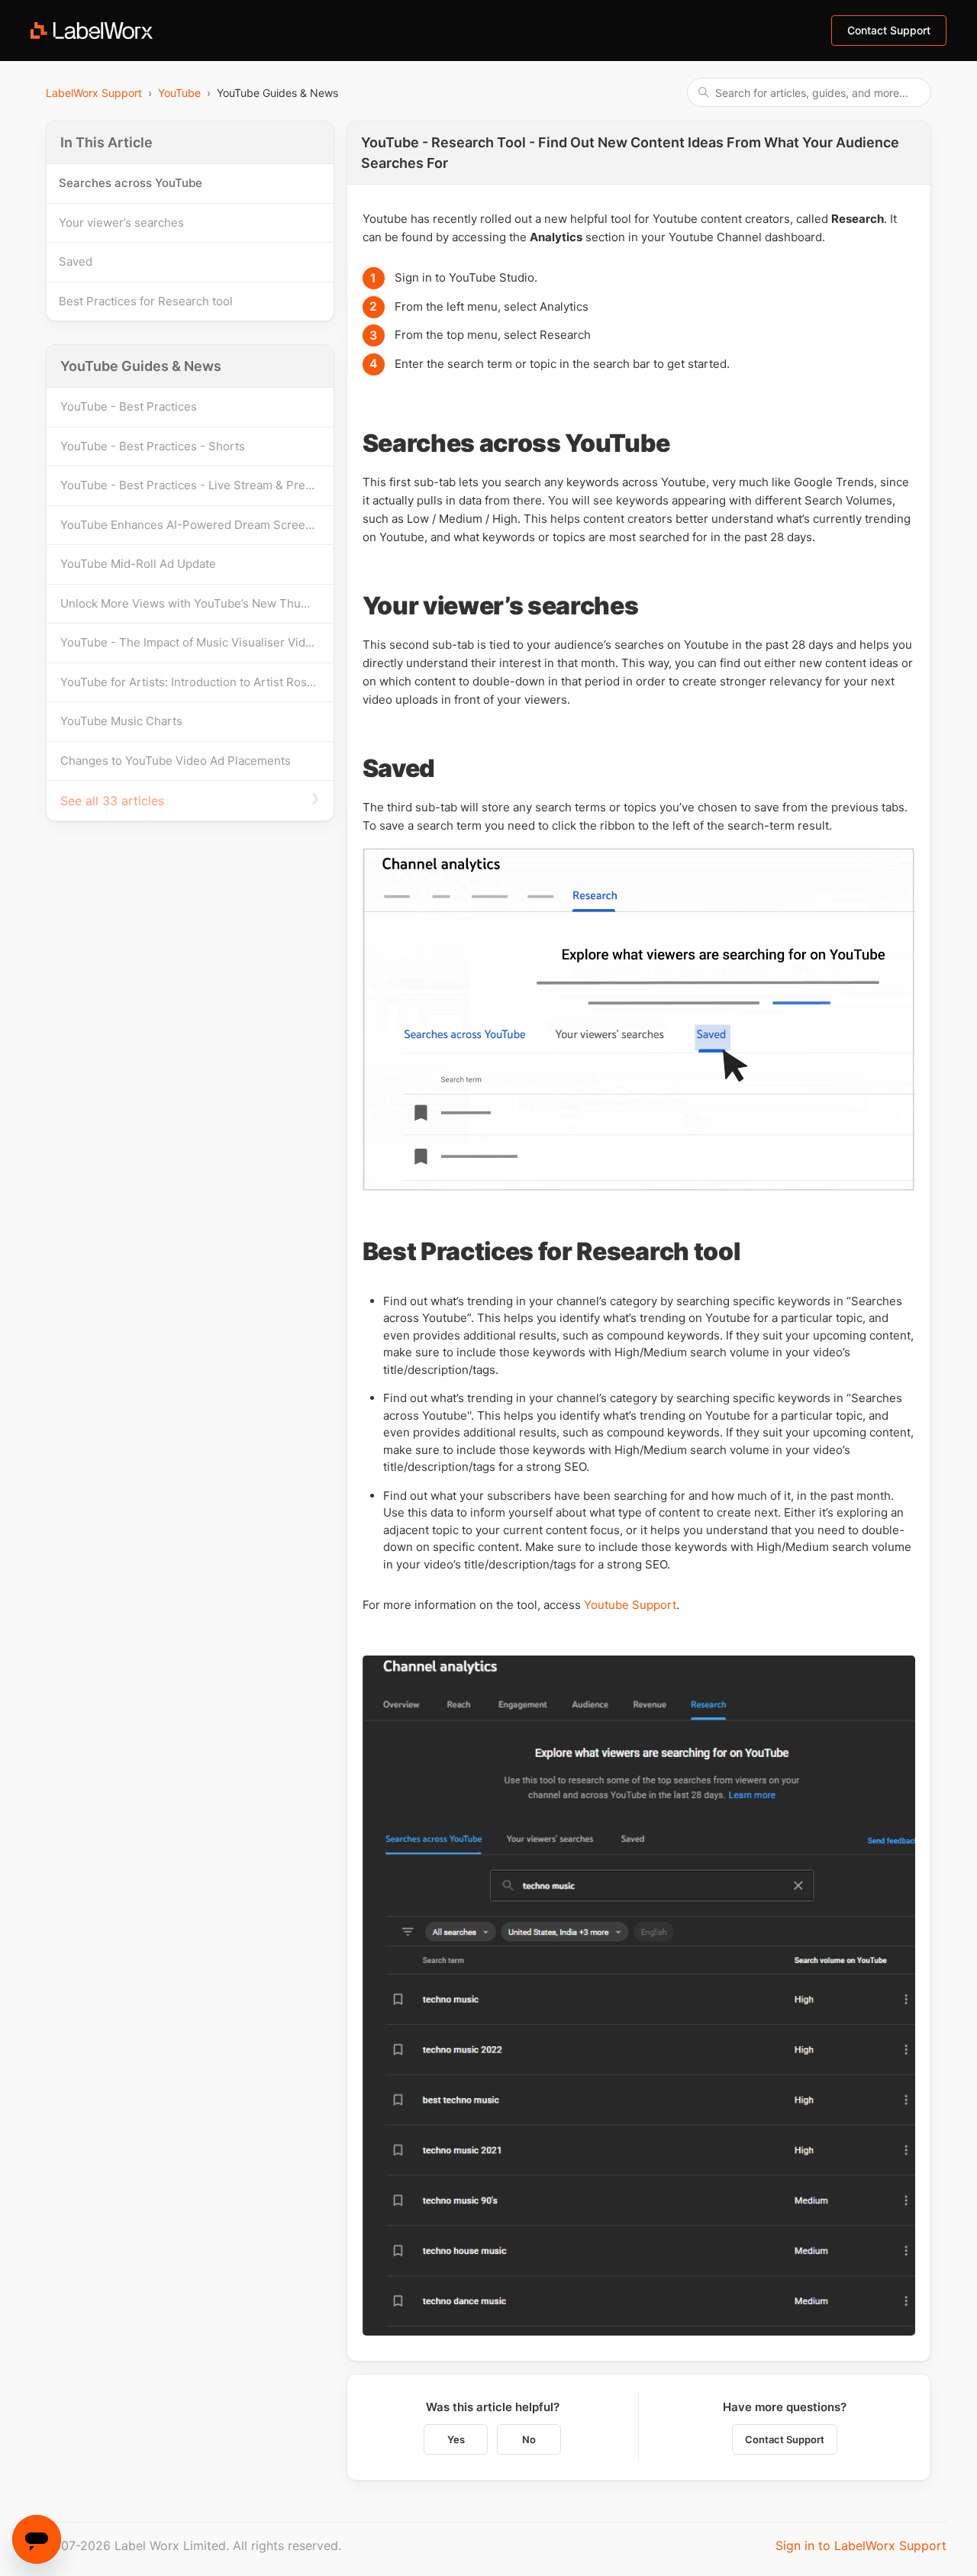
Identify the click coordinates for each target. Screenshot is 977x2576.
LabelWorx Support (94, 93)
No (529, 2439)
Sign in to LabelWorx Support (861, 2545)
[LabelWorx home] (92, 31)
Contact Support (785, 2439)
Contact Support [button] (889, 30)
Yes (456, 2439)
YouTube (179, 93)
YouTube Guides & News (141, 366)
